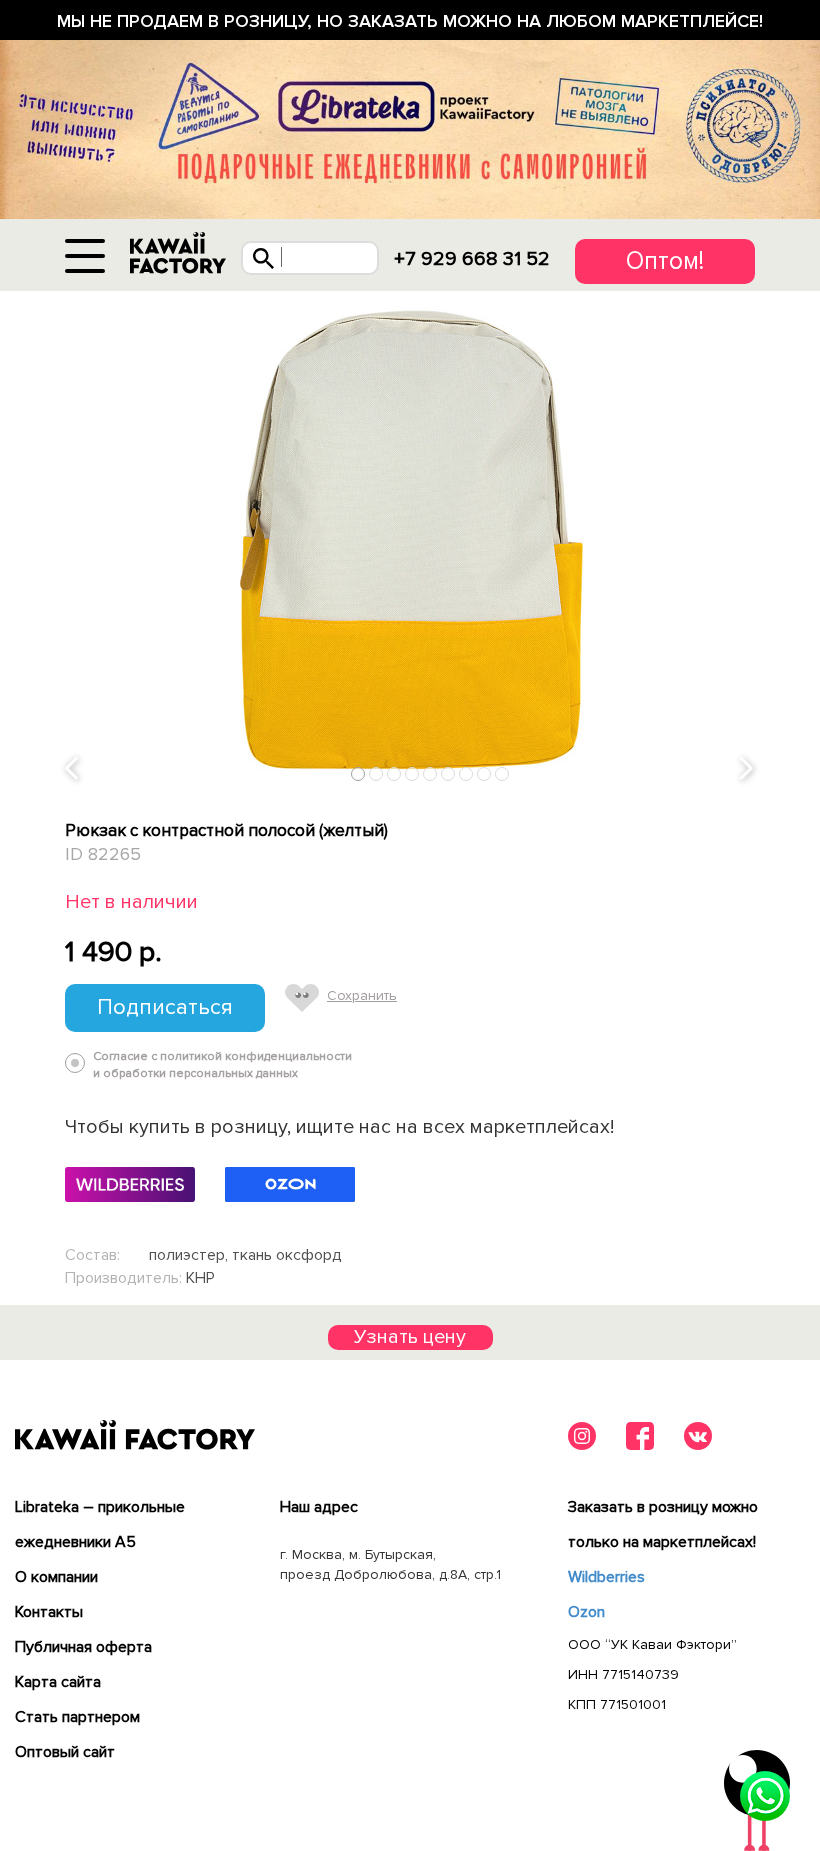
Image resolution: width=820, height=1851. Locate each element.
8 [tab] (484, 774)
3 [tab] (394, 774)
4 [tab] (412, 774)
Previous (73, 769)
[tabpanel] (410, 541)
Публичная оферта (83, 1647)
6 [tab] (448, 774)
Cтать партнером (77, 1717)
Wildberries (606, 1577)
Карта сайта (58, 1682)
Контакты (49, 1612)
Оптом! (665, 261)
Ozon (586, 1612)
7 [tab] (466, 774)
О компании (56, 1577)
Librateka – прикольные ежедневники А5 (100, 1524)
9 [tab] (502, 774)
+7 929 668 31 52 (472, 259)
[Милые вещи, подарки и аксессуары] (178, 253)
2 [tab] (376, 774)
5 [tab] (430, 774)
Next (748, 769)
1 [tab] (358, 774)
